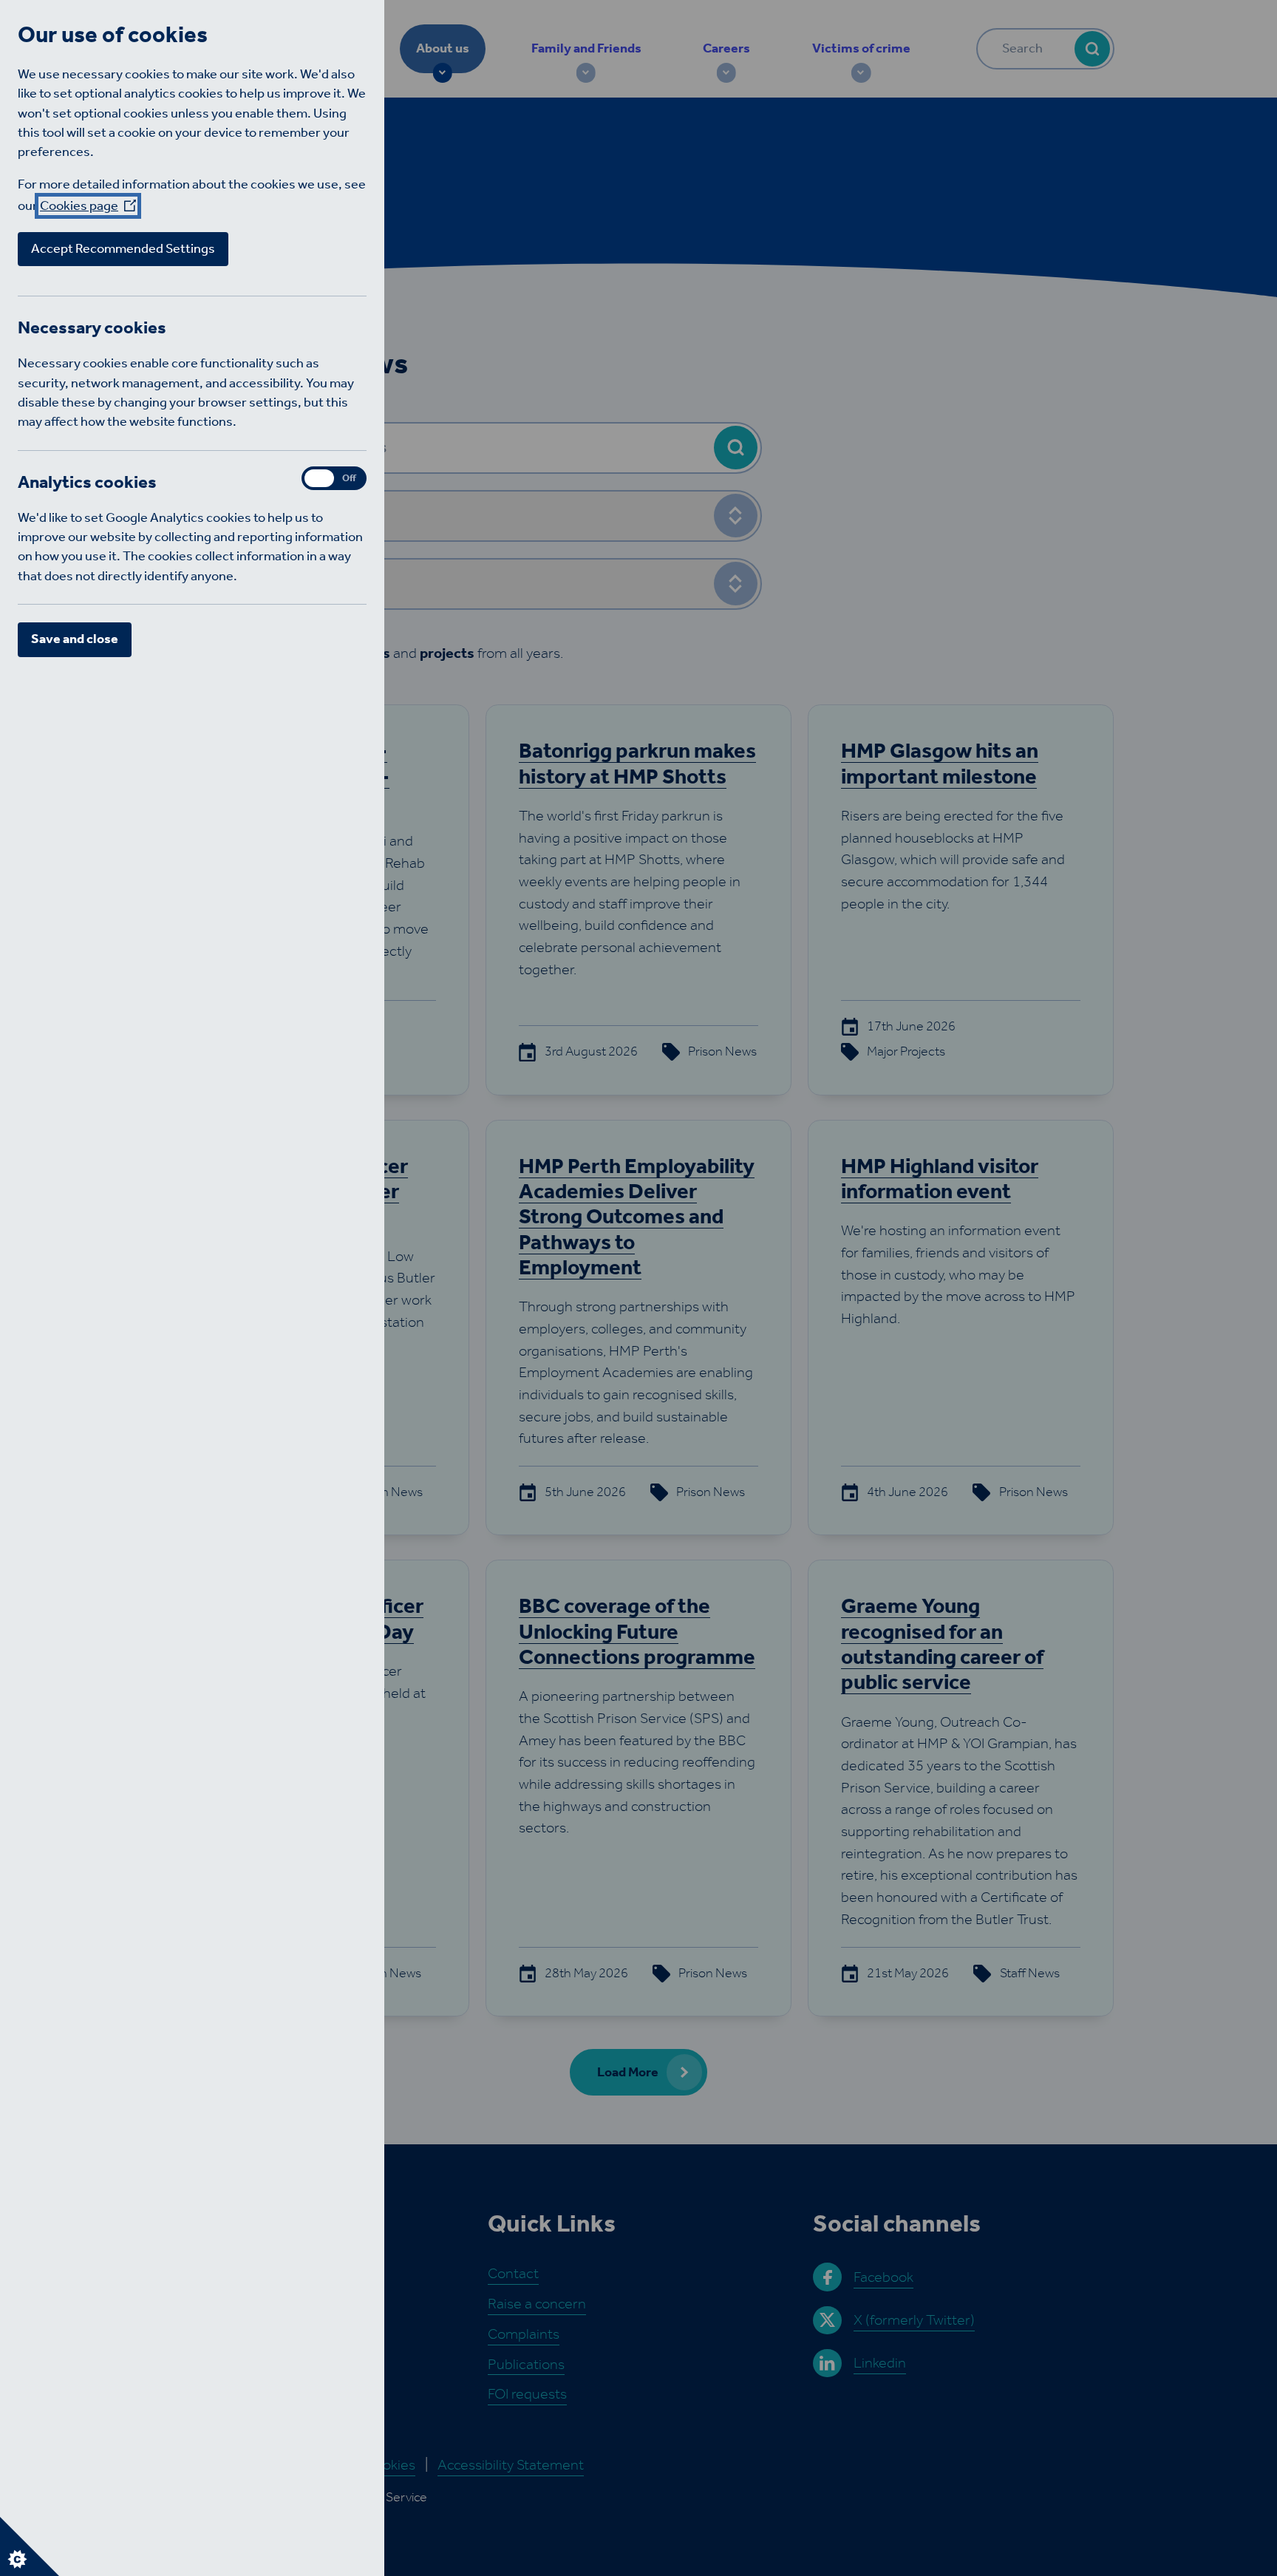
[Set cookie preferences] (30, 2546)
